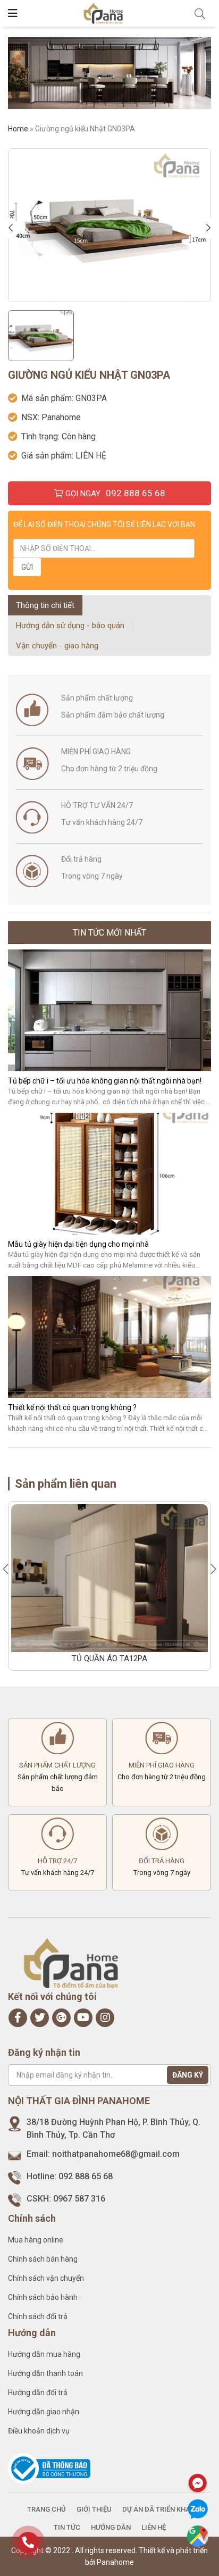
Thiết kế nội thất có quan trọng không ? (72, 1407)
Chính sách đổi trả (38, 2316)
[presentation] (13, 228)
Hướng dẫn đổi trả (38, 2392)
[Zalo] (198, 2510)
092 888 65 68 (86, 2176)
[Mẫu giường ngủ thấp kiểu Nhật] (109, 225)
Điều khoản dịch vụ (39, 2431)
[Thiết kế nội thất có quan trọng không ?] (109, 1337)
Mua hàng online (36, 2240)
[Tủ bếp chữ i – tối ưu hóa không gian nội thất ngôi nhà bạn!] (109, 1010)
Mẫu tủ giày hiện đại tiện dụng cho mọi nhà (78, 1244)
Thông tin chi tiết (45, 605)
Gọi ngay (114, 493)
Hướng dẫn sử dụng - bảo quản (70, 626)
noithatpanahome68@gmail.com (116, 2154)
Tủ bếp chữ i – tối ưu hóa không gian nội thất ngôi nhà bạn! (105, 1081)
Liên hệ (154, 2527)
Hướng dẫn (111, 2527)
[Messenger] (198, 2483)
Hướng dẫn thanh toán (45, 2373)
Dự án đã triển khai (157, 2509)
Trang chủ (47, 2509)
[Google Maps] (198, 2536)
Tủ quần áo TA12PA (109, 1658)
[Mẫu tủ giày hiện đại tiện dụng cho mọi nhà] (109, 1174)
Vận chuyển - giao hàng (57, 646)
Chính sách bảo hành (43, 2297)
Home (18, 129)
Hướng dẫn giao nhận (44, 2412)
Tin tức (67, 2527)
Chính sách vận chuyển (46, 2278)
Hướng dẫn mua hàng (44, 2354)
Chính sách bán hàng (43, 2259)
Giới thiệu (94, 2509)
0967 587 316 (79, 2199)
